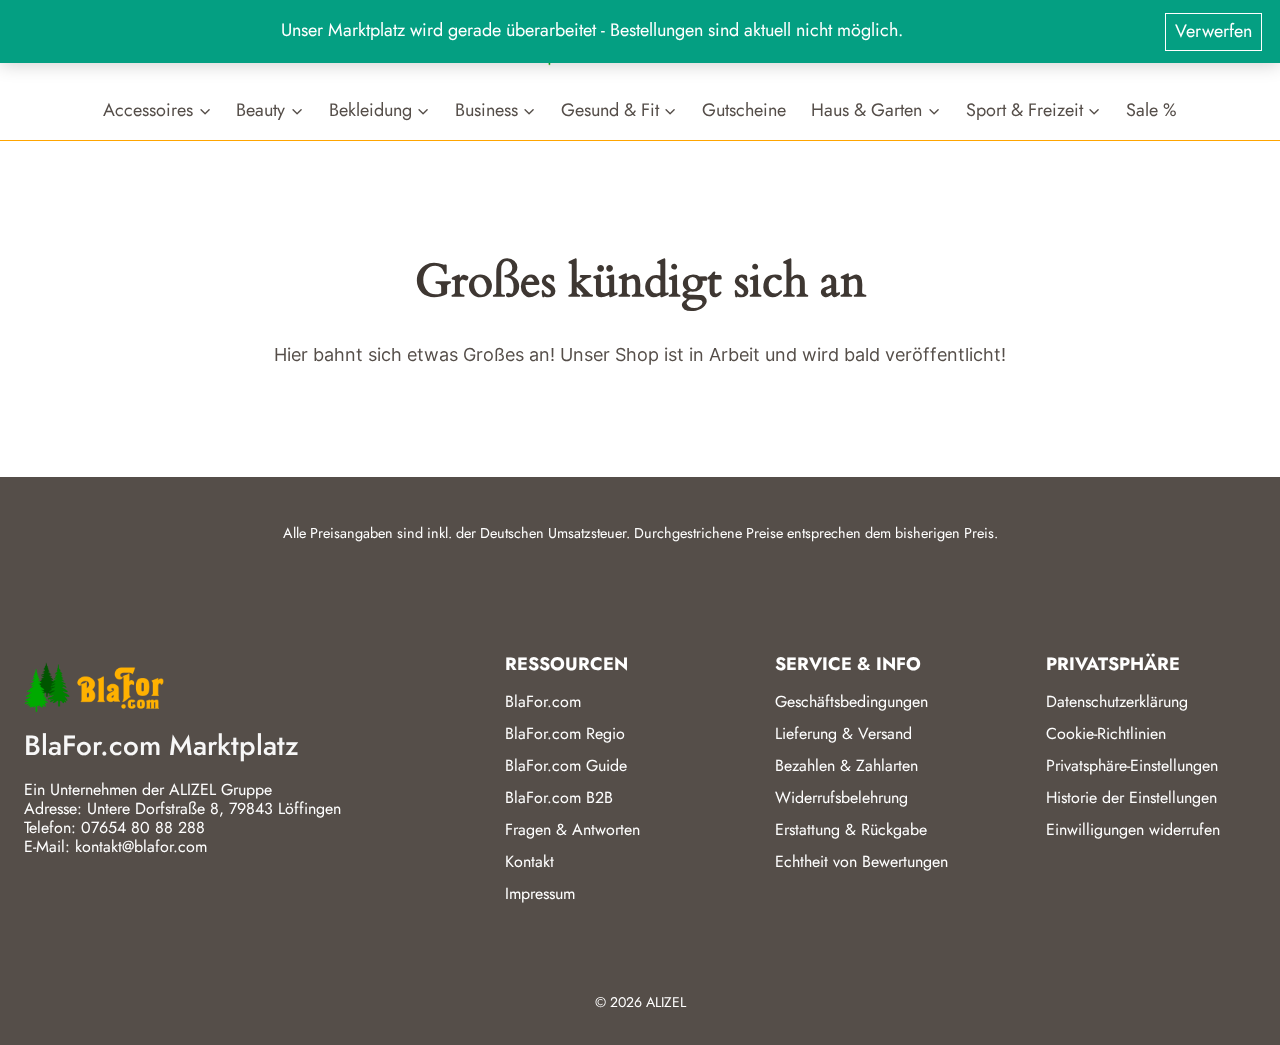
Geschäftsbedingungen (851, 701)
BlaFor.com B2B (559, 797)
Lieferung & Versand (843, 733)
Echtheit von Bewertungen (861, 861)
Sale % (1151, 109)
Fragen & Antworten (572, 829)
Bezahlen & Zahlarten (846, 765)
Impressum (540, 893)
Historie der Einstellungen (1131, 797)
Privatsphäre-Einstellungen (1132, 765)
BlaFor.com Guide (566, 765)
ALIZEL (666, 1002)
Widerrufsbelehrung (841, 797)
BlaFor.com (543, 701)
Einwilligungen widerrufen (1133, 829)
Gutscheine (744, 109)
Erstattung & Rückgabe (851, 829)
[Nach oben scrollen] (1229, 1004)
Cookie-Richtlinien (1106, 733)
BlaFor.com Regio (565, 733)
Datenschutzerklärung (1117, 701)
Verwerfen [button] (1213, 31)
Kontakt (529, 861)
